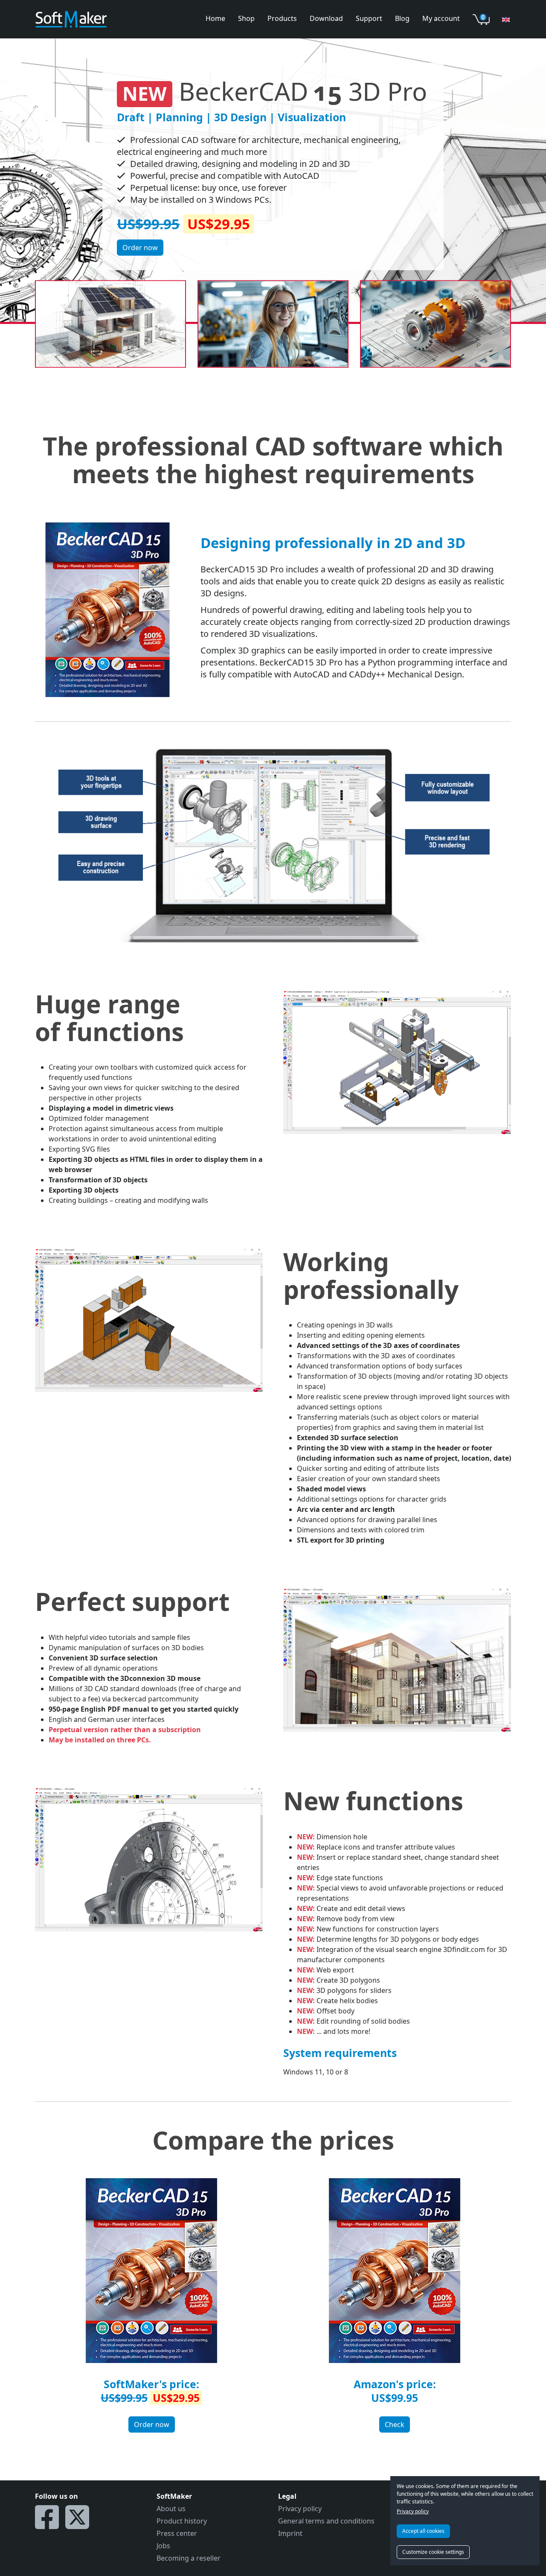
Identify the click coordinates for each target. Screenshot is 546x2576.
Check (395, 2424)
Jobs (163, 2546)
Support (369, 18)
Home (215, 18)
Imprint (290, 2533)
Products (282, 18)
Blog (402, 18)
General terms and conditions (326, 2521)
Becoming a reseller (189, 2558)
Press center (177, 2533)
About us (171, 2509)
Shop (246, 18)
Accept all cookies (423, 2531)
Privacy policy (413, 2511)
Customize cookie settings (433, 2552)
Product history (182, 2521)
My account (441, 18)
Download (326, 18)
